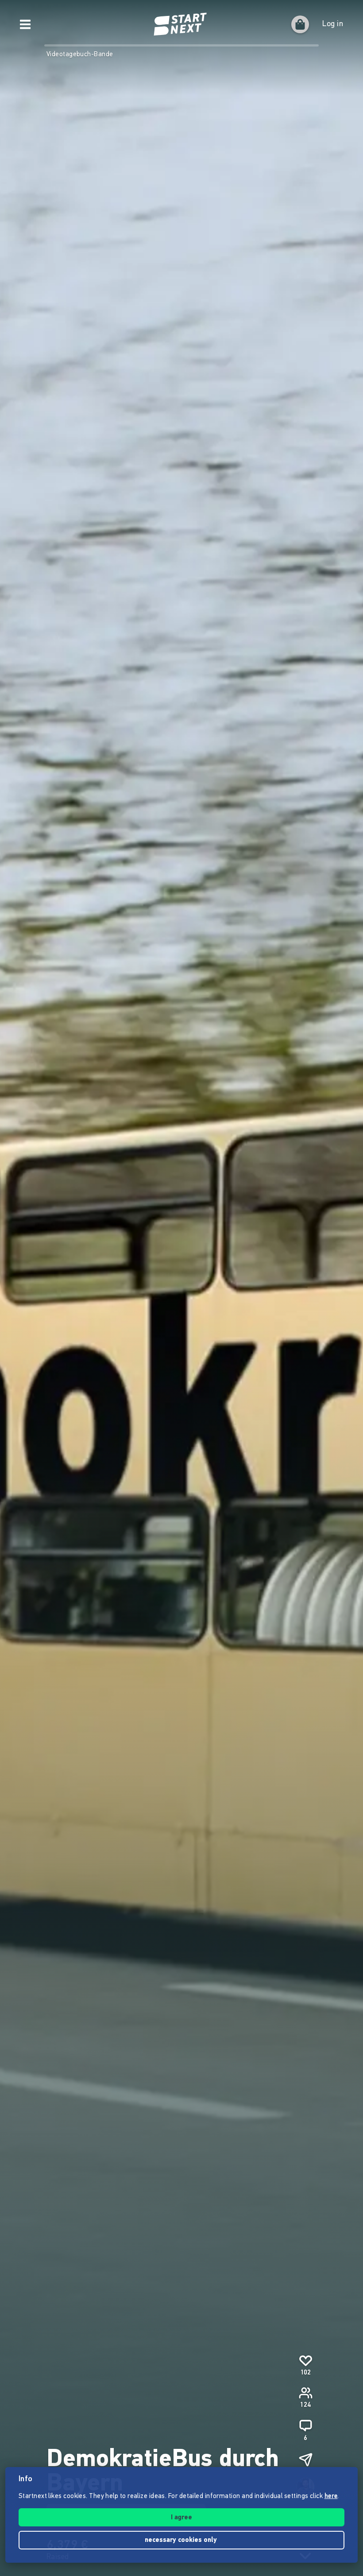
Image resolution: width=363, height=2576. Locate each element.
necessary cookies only (182, 2540)
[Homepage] (181, 24)
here (331, 2496)
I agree (181, 2518)
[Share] (305, 2460)
